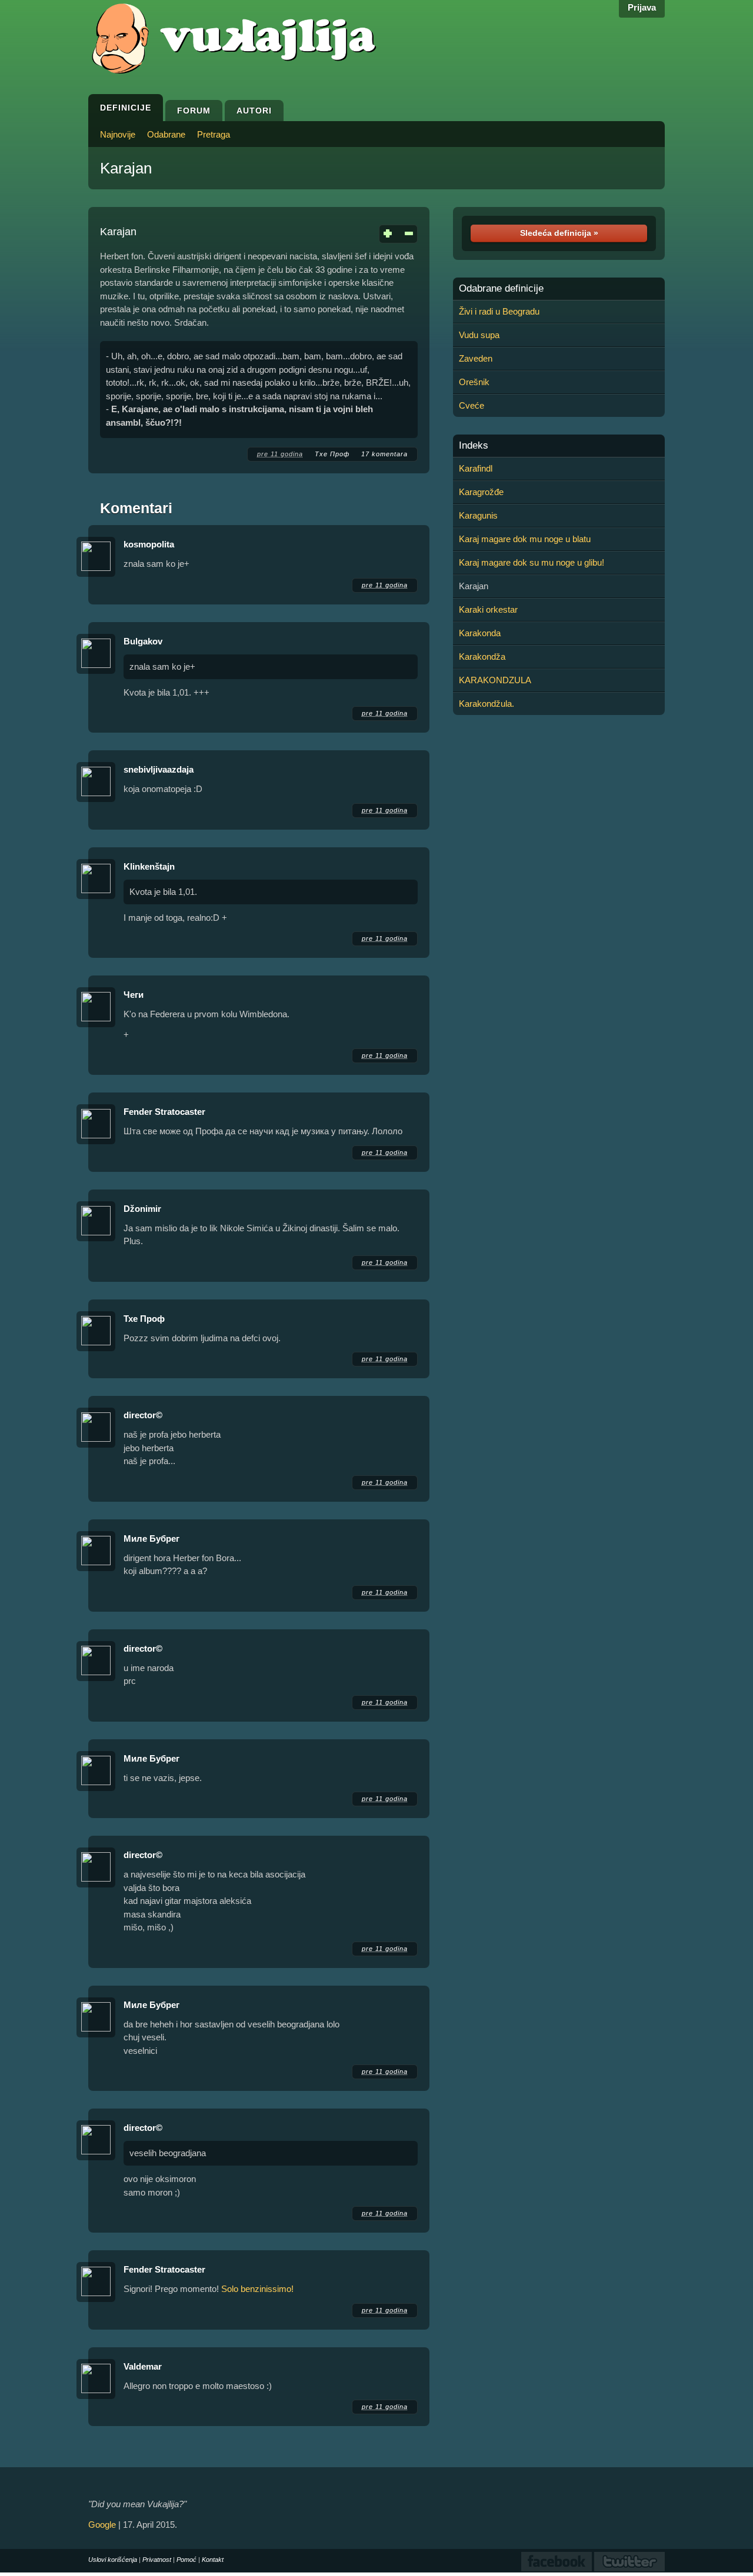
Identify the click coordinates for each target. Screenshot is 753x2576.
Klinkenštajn (149, 866)
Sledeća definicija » (559, 233)
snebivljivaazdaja (159, 769)
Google (102, 2525)
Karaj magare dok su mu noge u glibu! (532, 562)
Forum (194, 111)
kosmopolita (149, 544)
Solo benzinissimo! (257, 2289)
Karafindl (476, 468)
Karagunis (478, 515)
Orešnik (474, 382)
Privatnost (157, 2560)
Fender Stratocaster (164, 1112)
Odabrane (166, 134)
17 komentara (384, 454)
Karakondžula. (487, 704)
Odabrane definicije (501, 289)
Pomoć (186, 2560)
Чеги (134, 995)
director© (143, 1415)
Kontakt (213, 2560)
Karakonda (480, 633)
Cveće (472, 405)
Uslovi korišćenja (113, 2560)
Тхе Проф (332, 454)
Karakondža (482, 656)
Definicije (126, 108)
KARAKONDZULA (495, 680)
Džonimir (142, 1209)
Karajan (126, 168)
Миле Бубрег (151, 1538)
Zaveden (476, 358)
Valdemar (143, 2366)
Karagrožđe (481, 492)
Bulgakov (143, 641)
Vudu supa (479, 335)
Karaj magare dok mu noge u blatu (525, 539)
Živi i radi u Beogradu (499, 311)
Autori (254, 111)
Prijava (642, 7)
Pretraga (214, 134)
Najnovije (118, 134)
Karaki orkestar (488, 609)
